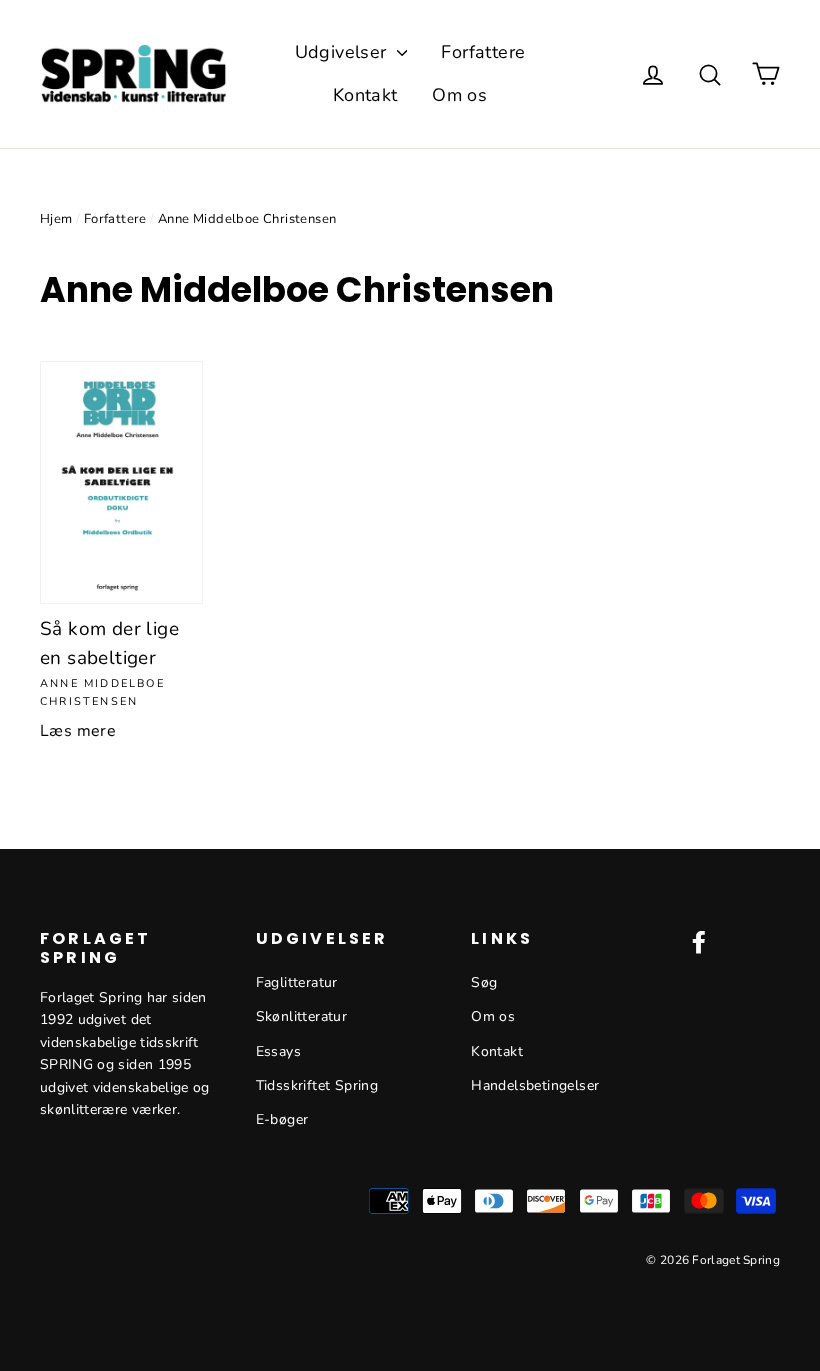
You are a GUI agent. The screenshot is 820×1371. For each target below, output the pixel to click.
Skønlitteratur (302, 1016)
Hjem (56, 219)
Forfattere (483, 52)
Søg (484, 982)
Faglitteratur (297, 982)
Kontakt (365, 95)
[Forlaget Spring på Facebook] (699, 942)
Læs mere (78, 731)
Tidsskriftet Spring (317, 1085)
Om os (459, 95)
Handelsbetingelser (535, 1085)
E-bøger (282, 1119)
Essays (278, 1051)
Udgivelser (343, 52)
